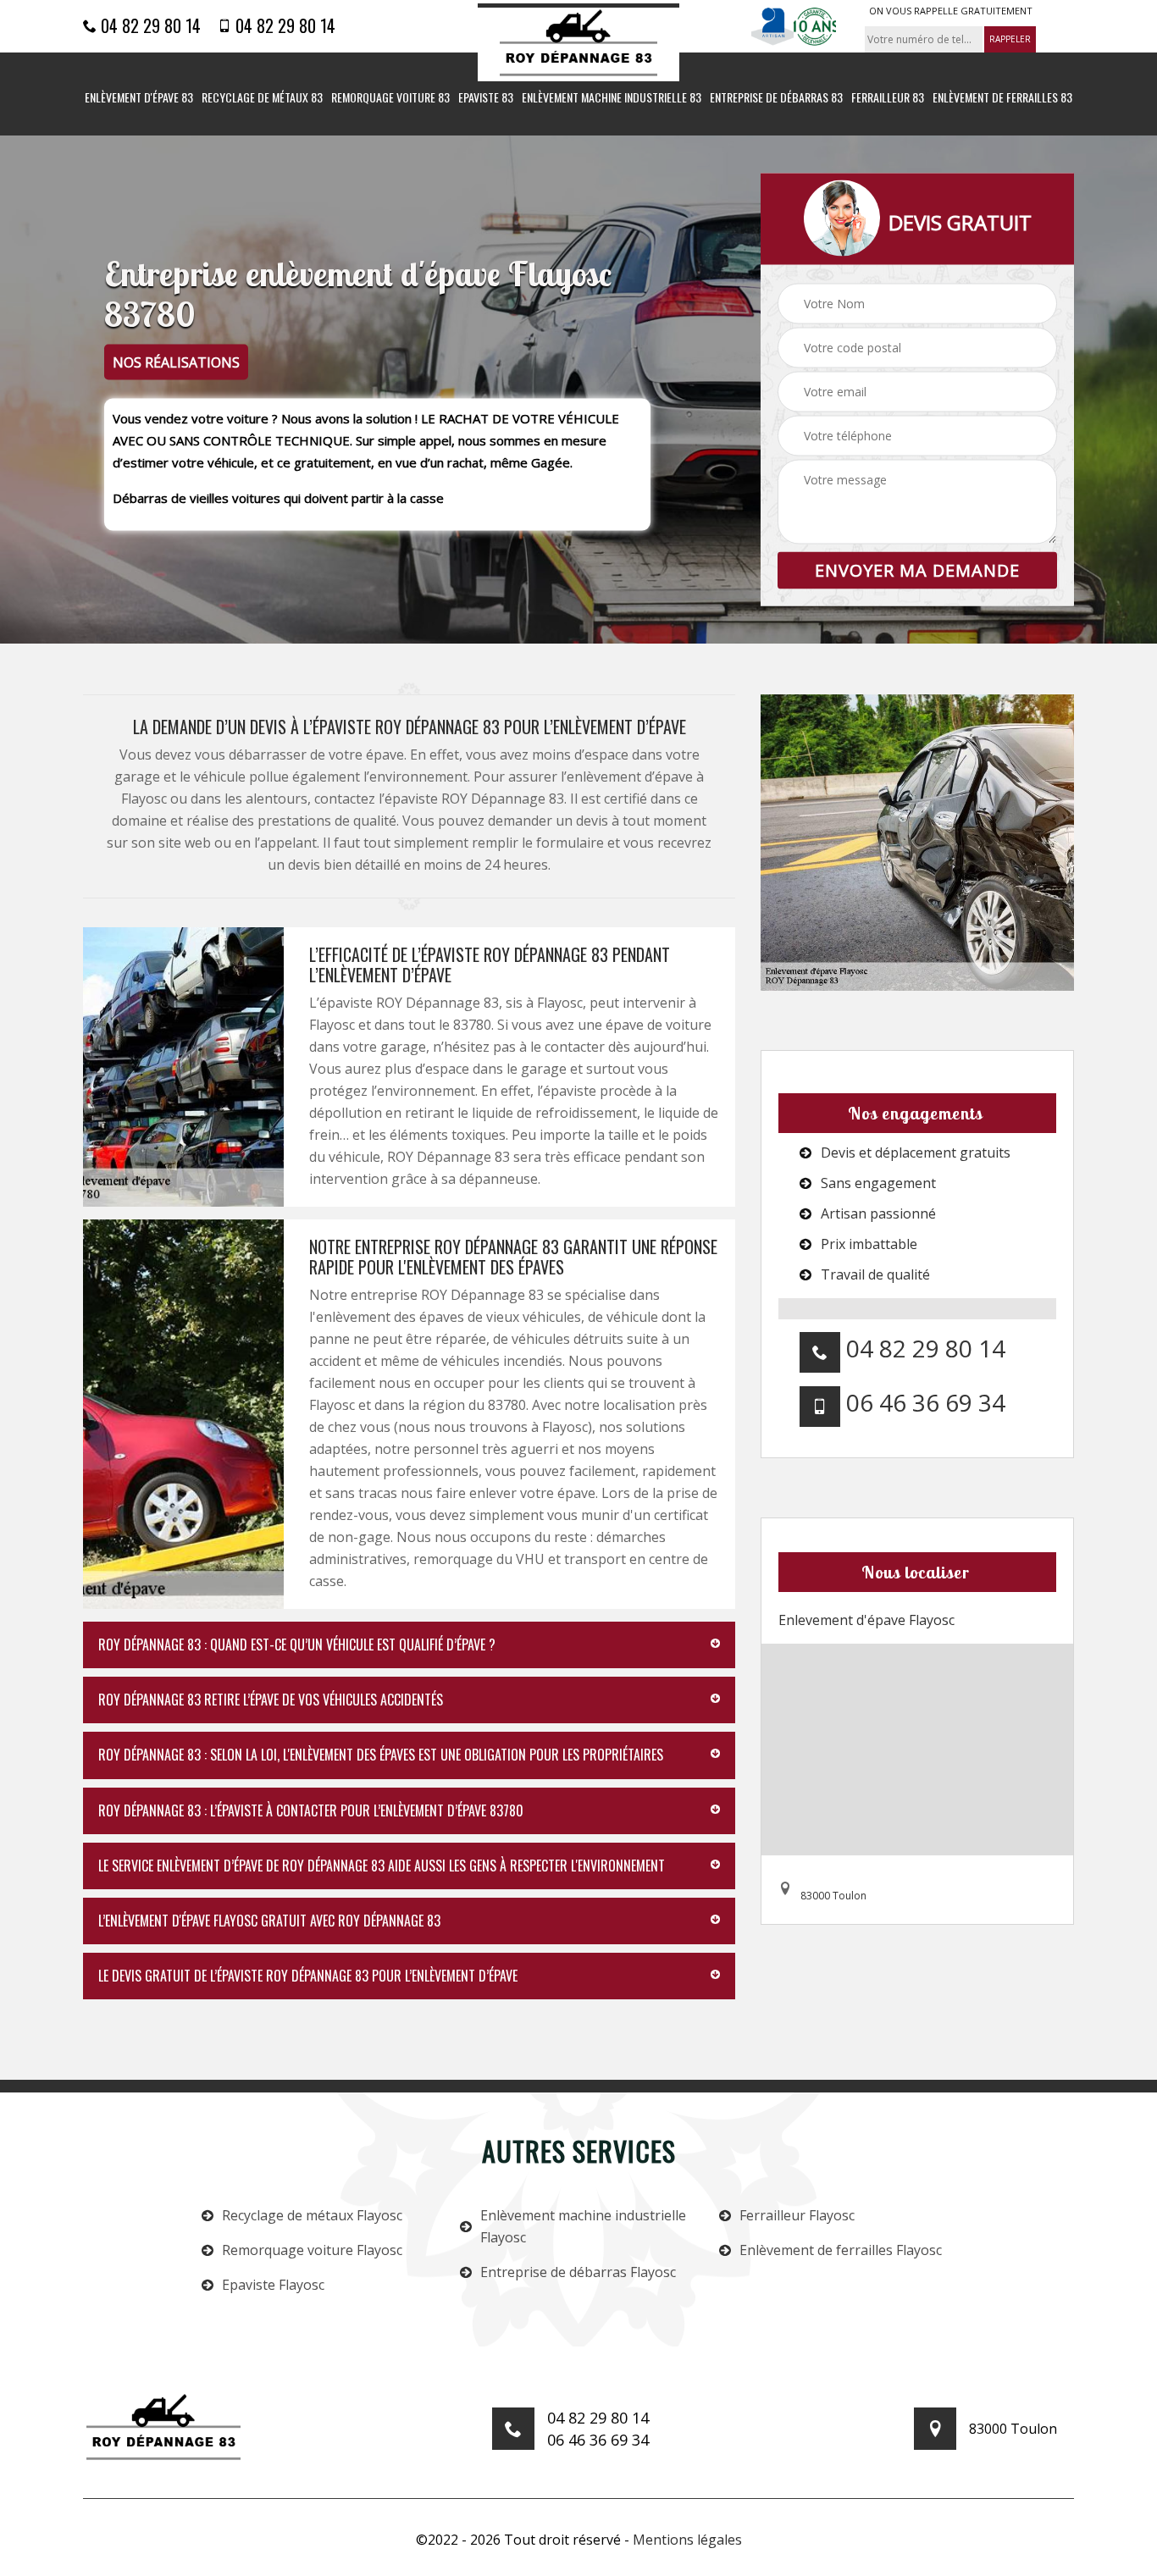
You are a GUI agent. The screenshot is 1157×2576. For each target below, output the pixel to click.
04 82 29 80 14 (149, 25)
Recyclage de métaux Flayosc (312, 2215)
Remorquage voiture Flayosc (312, 2250)
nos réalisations (176, 362)
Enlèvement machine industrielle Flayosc (583, 2226)
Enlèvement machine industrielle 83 (612, 98)
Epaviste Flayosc (273, 2285)
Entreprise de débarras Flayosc (578, 2272)
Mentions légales (687, 2540)
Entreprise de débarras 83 (776, 98)
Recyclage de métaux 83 (262, 98)
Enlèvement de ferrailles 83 (1002, 98)
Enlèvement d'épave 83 (139, 98)
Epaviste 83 (486, 98)
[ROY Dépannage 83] (578, 43)
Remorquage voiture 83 (390, 98)
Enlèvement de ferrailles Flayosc (841, 2250)
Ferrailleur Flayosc (797, 2215)
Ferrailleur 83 (888, 98)
